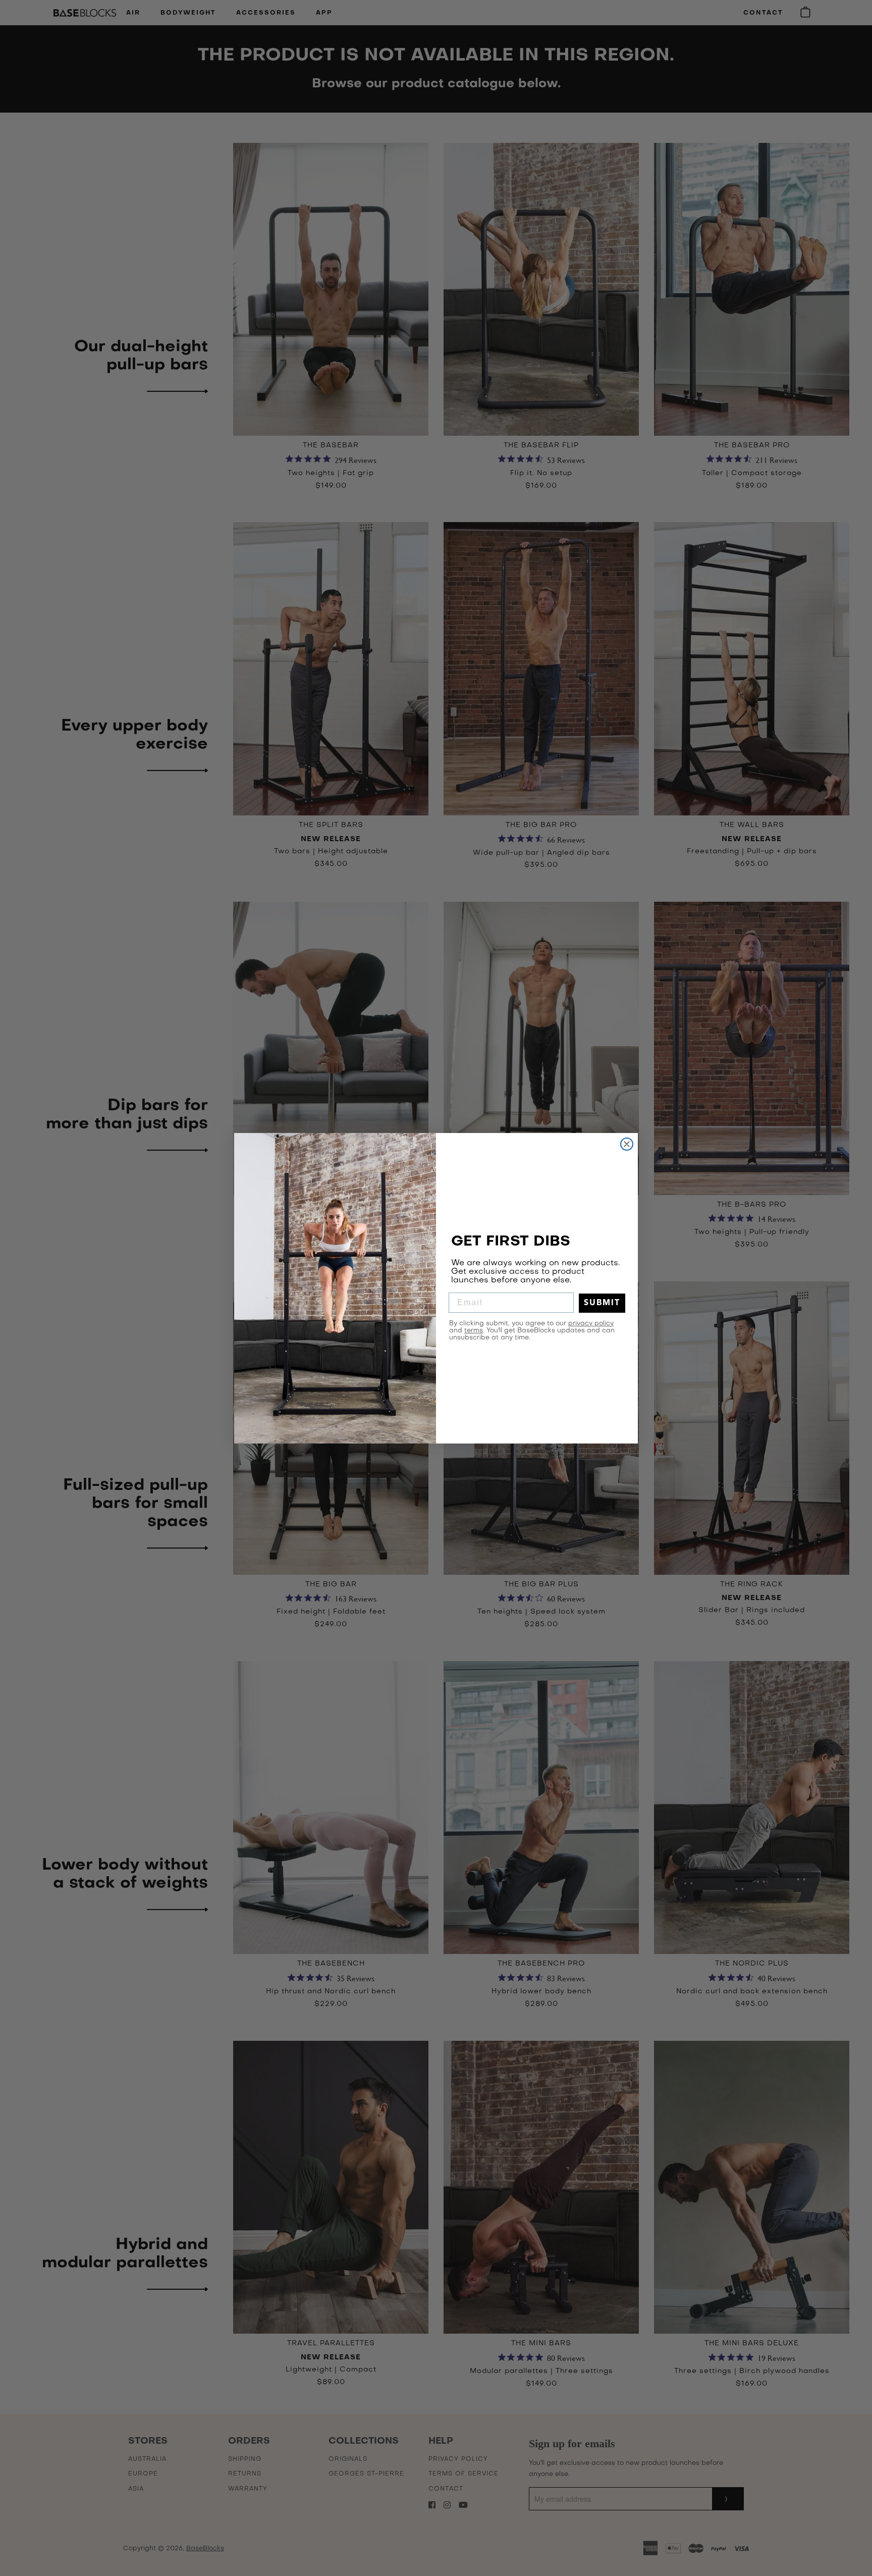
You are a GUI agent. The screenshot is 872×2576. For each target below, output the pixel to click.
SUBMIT (602, 1303)
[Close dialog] (627, 1144)
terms (474, 1331)
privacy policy (591, 1324)
